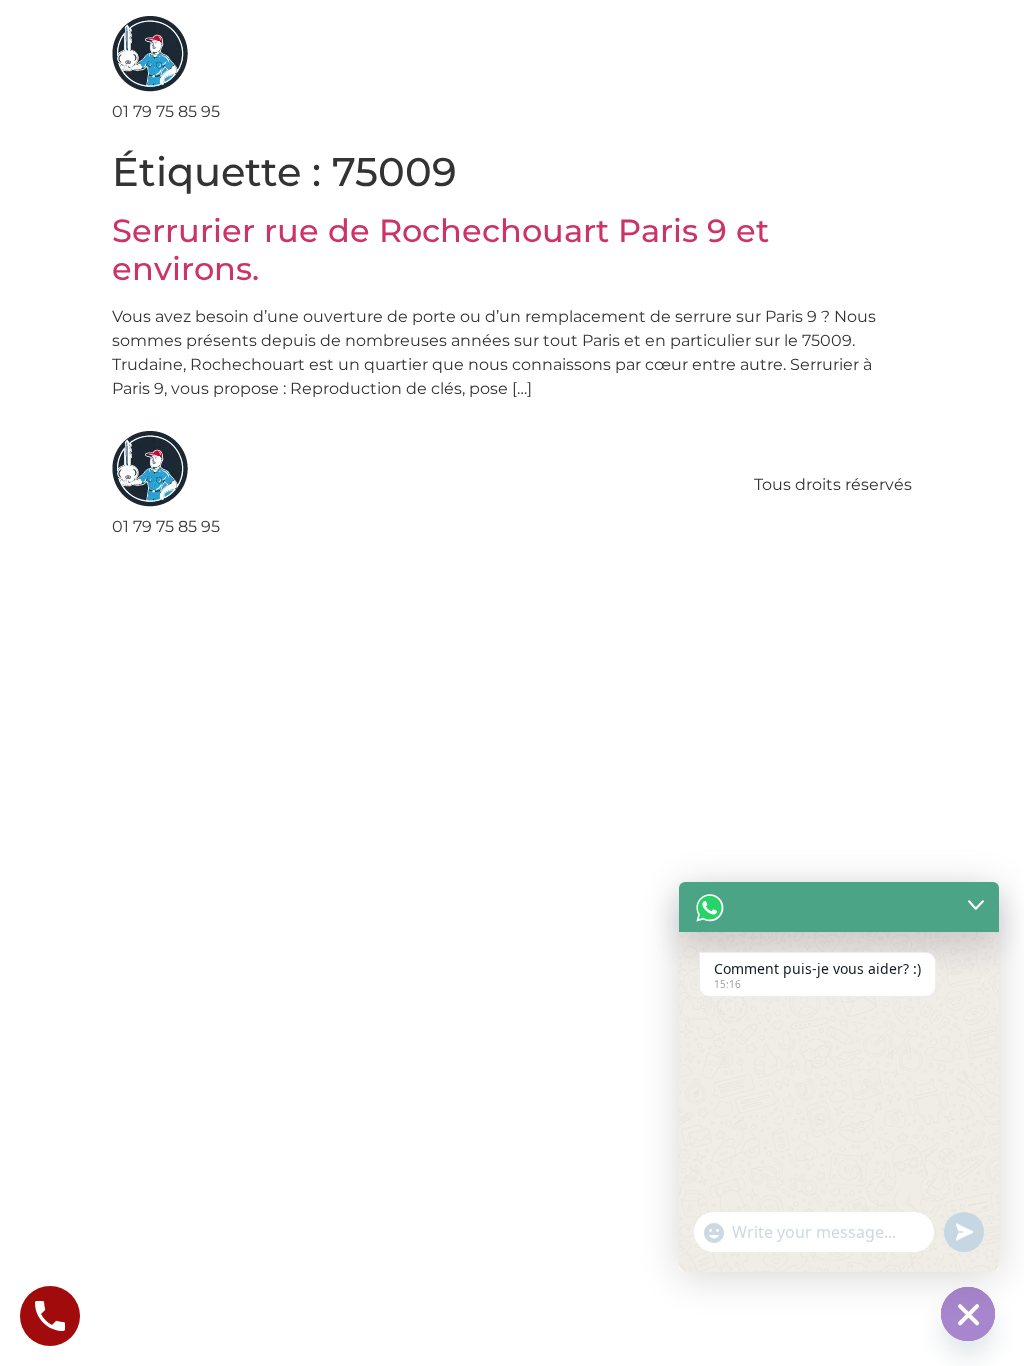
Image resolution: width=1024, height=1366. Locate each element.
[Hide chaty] (968, 1314)
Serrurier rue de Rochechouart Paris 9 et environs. (440, 249)
